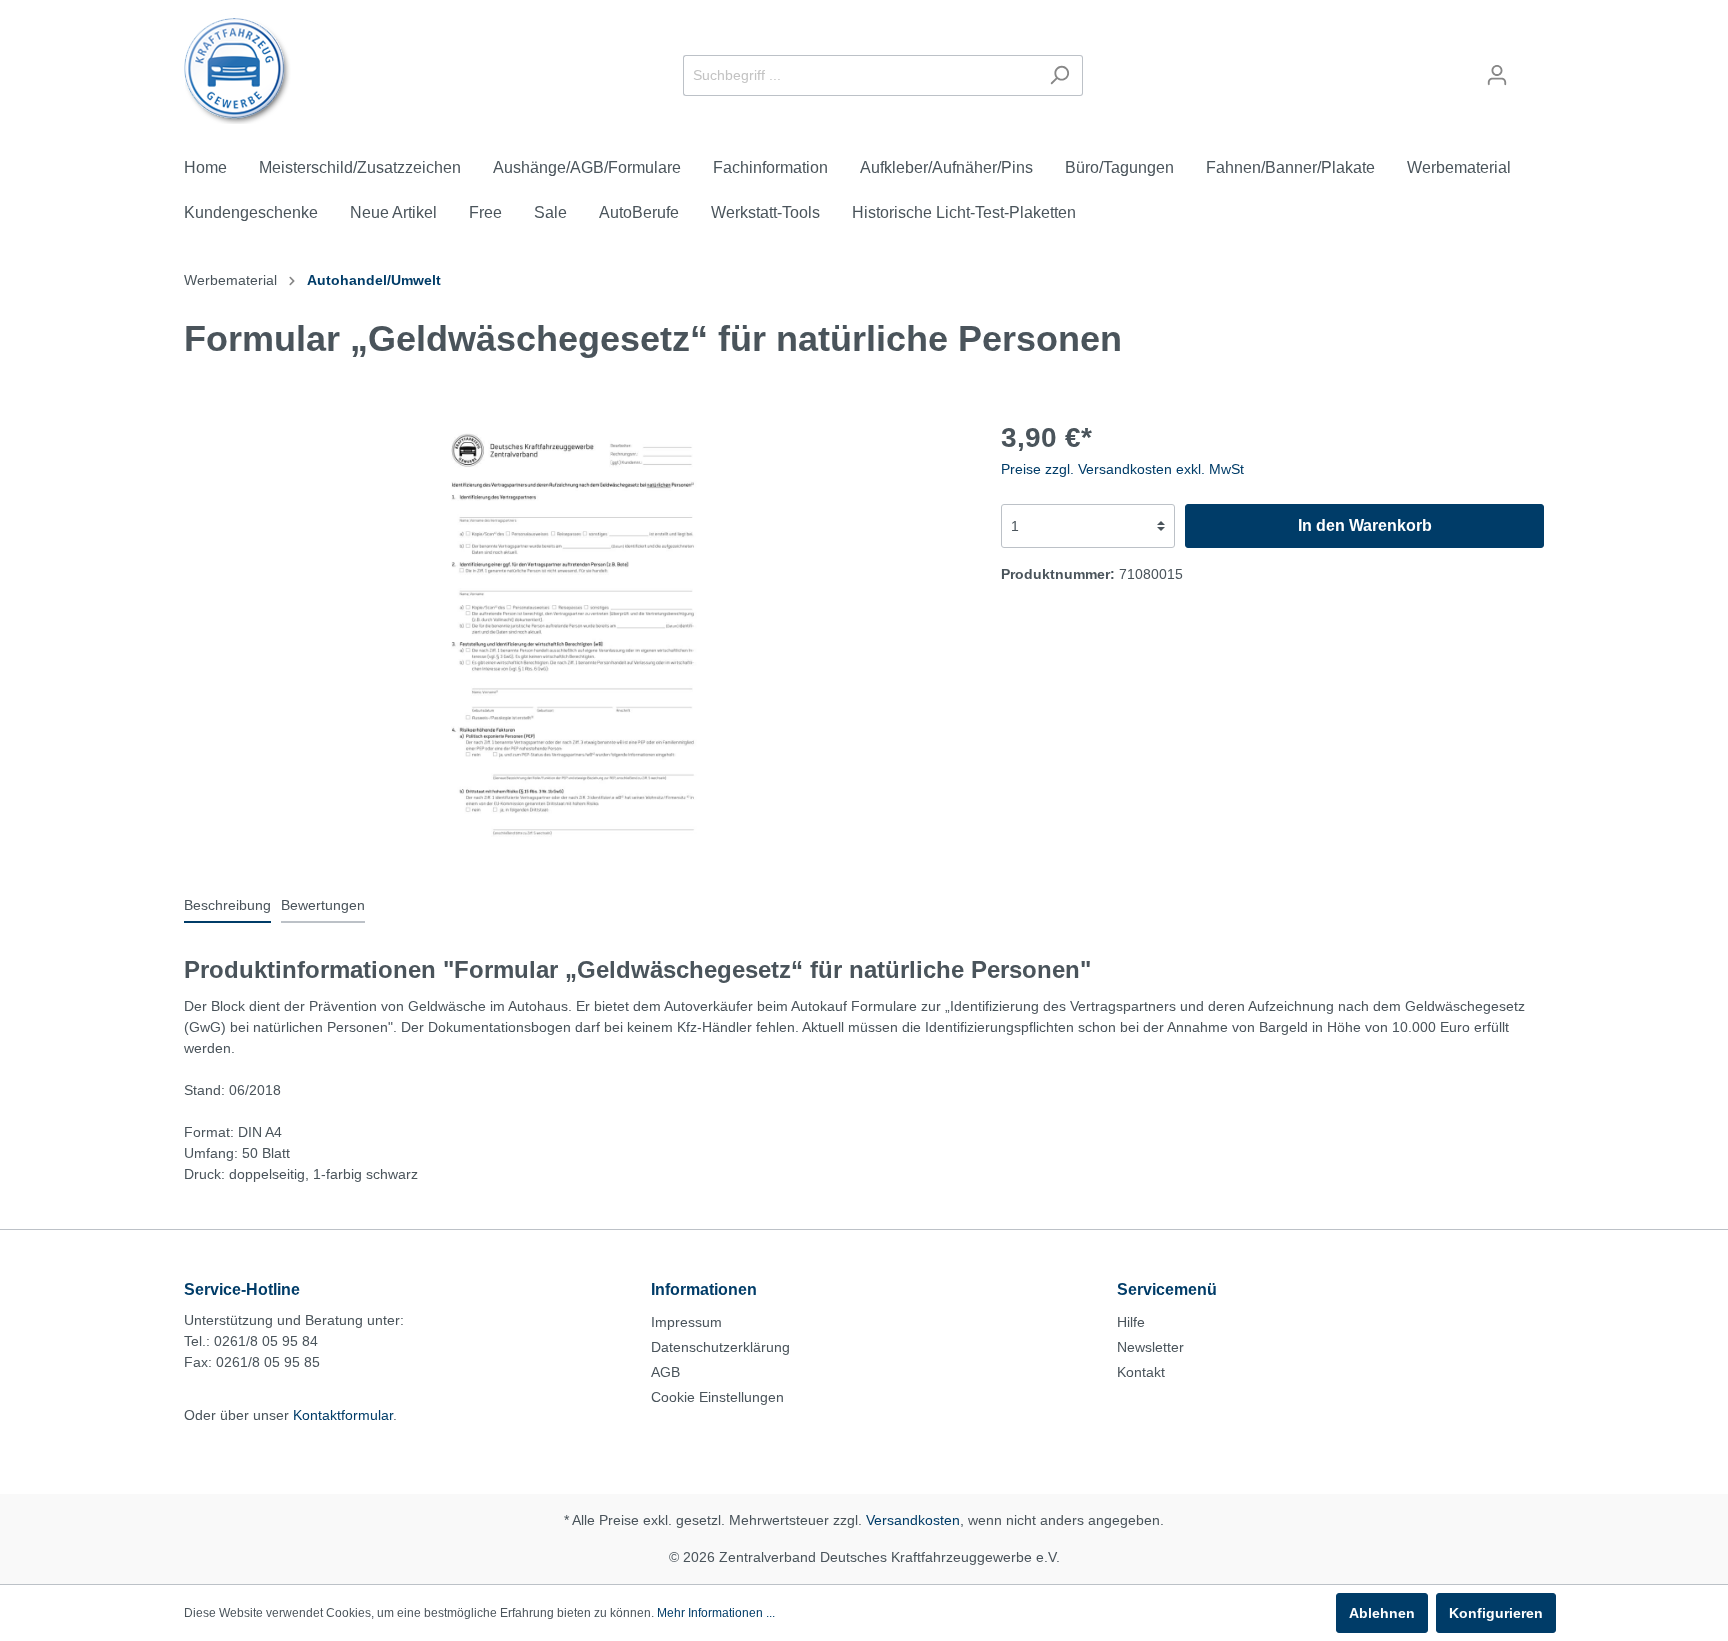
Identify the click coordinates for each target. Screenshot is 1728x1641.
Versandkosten (913, 1520)
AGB (665, 1372)
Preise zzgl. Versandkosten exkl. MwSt (1122, 469)
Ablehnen (1382, 1613)
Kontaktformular (343, 1415)
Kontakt (1141, 1372)
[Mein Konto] (1497, 75)
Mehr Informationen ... (716, 1613)
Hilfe (1131, 1322)
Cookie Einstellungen (717, 1397)
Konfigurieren (1496, 1613)
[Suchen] (1059, 75)
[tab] (227, 905)
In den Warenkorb (1365, 525)
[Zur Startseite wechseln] (237, 71)
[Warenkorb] (1532, 67)
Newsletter (1150, 1347)
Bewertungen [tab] (323, 905)
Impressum (686, 1322)
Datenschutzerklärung (720, 1347)
